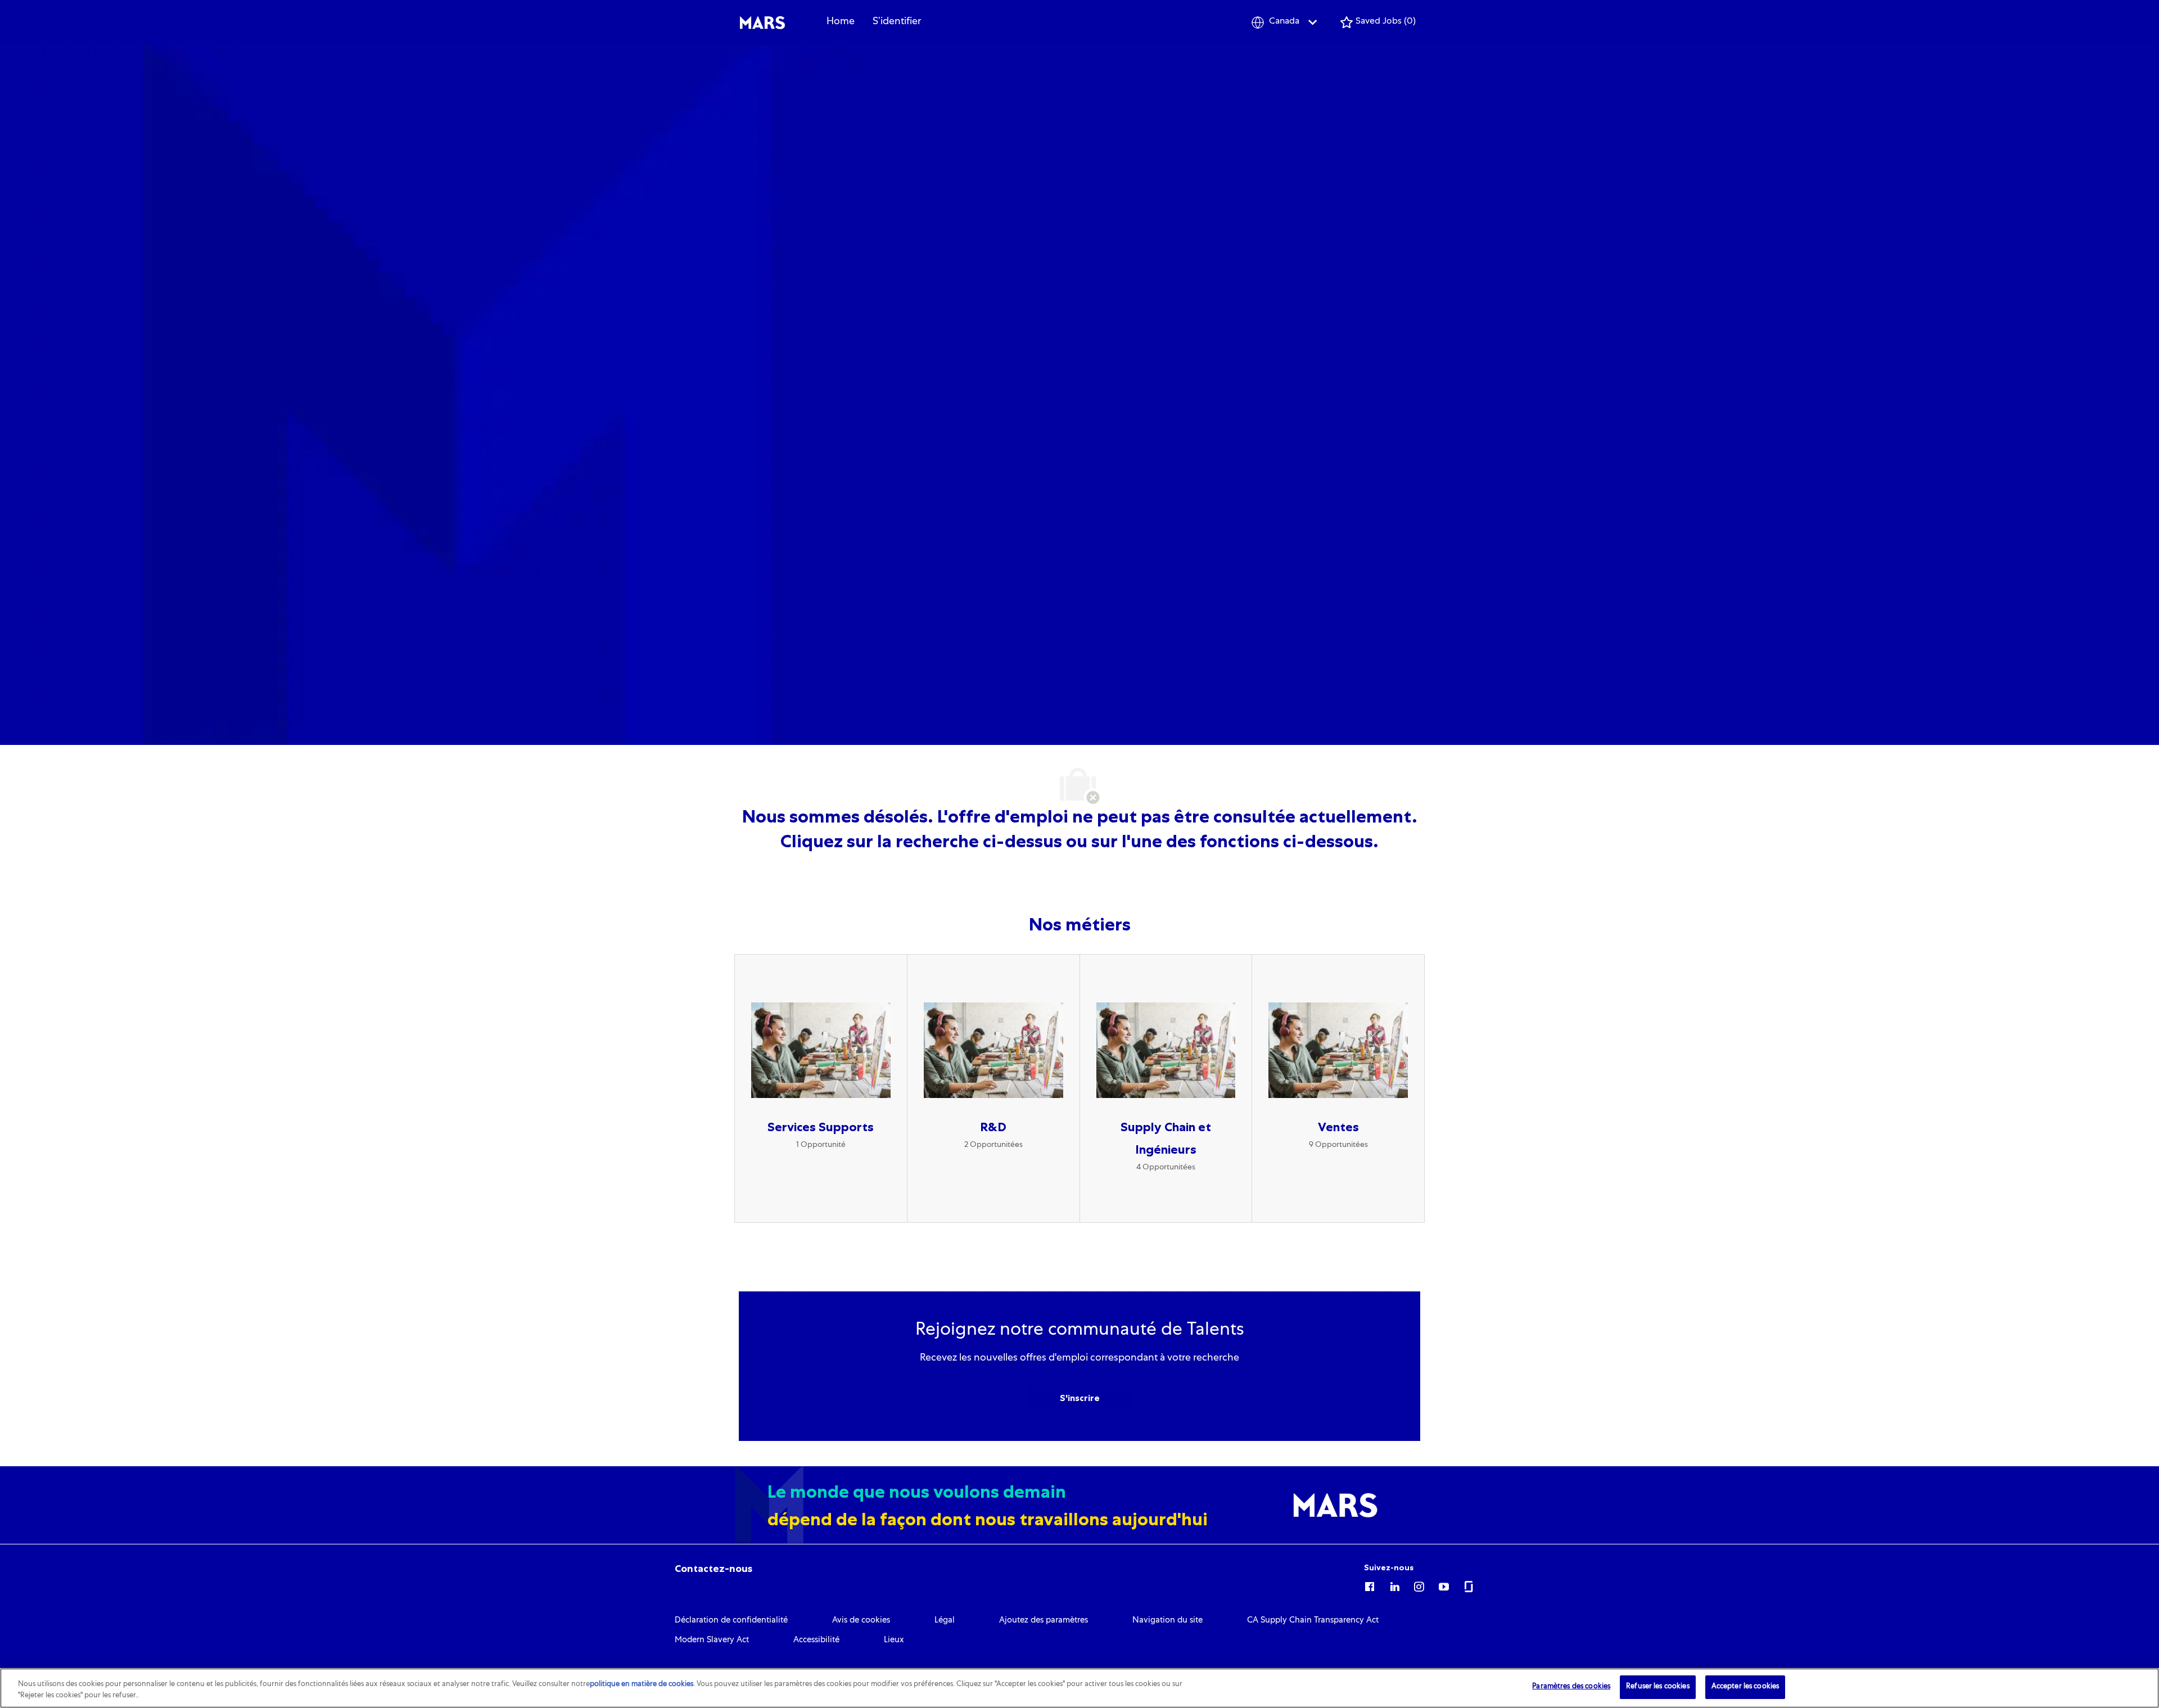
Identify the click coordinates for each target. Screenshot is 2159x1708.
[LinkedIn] (1394, 1585)
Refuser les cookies (1657, 1687)
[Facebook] (1370, 1585)
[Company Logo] (762, 23)
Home (841, 22)
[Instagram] (1419, 1585)
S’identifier (897, 22)
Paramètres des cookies (1571, 1687)
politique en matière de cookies (642, 1685)
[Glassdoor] (1469, 1585)
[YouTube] (1444, 1585)
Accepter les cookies (1745, 1687)
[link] (713, 1569)
